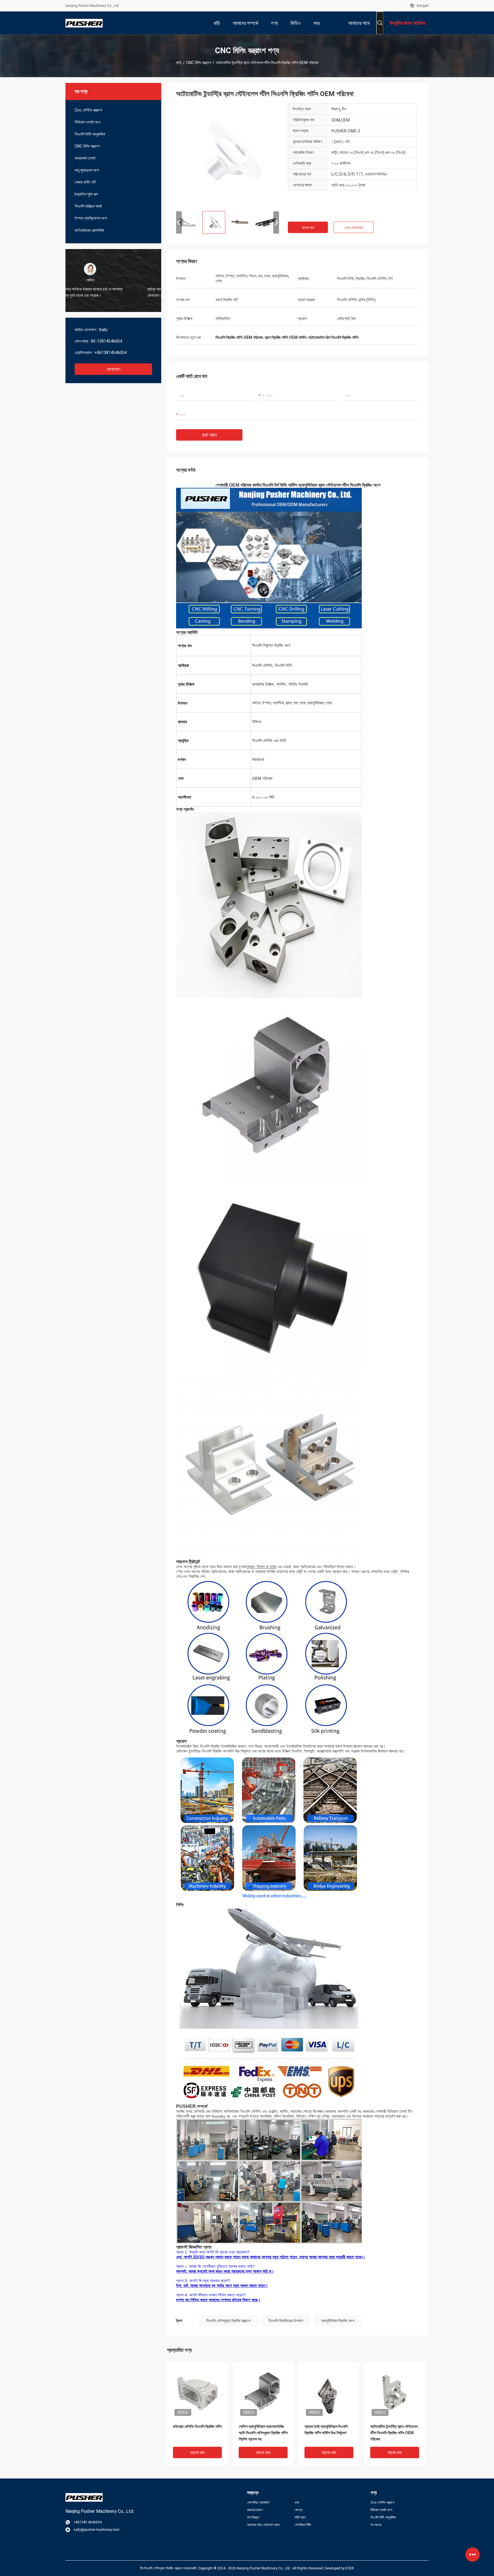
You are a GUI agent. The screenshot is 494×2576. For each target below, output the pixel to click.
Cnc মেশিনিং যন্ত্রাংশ (88, 110)
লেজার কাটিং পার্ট (85, 182)
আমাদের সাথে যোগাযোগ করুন (263, 2525)
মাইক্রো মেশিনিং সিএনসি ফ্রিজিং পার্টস (197, 2426)
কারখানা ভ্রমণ (255, 2510)
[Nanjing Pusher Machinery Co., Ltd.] (84, 23)
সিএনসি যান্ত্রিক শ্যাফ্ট (88, 206)
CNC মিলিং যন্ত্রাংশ (199, 63)
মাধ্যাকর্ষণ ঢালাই (85, 158)
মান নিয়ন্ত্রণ (253, 2517)
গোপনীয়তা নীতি (303, 2525)
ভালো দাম (308, 228)
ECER (350, 2568)
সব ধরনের (376, 2525)
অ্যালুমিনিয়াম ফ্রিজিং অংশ (338, 2321)
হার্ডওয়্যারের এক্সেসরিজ (89, 230)
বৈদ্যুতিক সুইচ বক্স (86, 194)
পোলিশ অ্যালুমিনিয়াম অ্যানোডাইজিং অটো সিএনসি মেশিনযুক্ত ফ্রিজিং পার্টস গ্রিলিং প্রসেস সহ (263, 2433)
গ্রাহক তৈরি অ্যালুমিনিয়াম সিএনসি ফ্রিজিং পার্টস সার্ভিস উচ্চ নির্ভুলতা (326, 2430)
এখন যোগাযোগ (354, 228)
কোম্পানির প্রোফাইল (258, 2503)
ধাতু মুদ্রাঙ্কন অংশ (87, 170)
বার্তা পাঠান (209, 435)
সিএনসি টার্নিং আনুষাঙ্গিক (90, 134)
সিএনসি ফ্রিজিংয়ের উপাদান (286, 2321)
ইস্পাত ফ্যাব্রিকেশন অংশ (91, 218)
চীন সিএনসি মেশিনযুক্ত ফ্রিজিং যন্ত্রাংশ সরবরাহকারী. (169, 2568)
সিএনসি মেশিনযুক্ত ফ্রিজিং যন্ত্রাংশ (228, 2321)
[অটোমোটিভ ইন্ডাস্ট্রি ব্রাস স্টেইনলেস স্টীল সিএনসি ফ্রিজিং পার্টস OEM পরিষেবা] (228, 155)
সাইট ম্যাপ (300, 2517)
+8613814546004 (110, 353)
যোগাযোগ (113, 369)
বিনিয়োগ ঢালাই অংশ (87, 122)
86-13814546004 (106, 341)
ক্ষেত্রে (298, 2510)
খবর (297, 2503)
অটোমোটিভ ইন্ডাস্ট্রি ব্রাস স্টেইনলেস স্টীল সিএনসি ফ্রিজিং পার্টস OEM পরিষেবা (394, 2433)
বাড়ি (179, 63)
